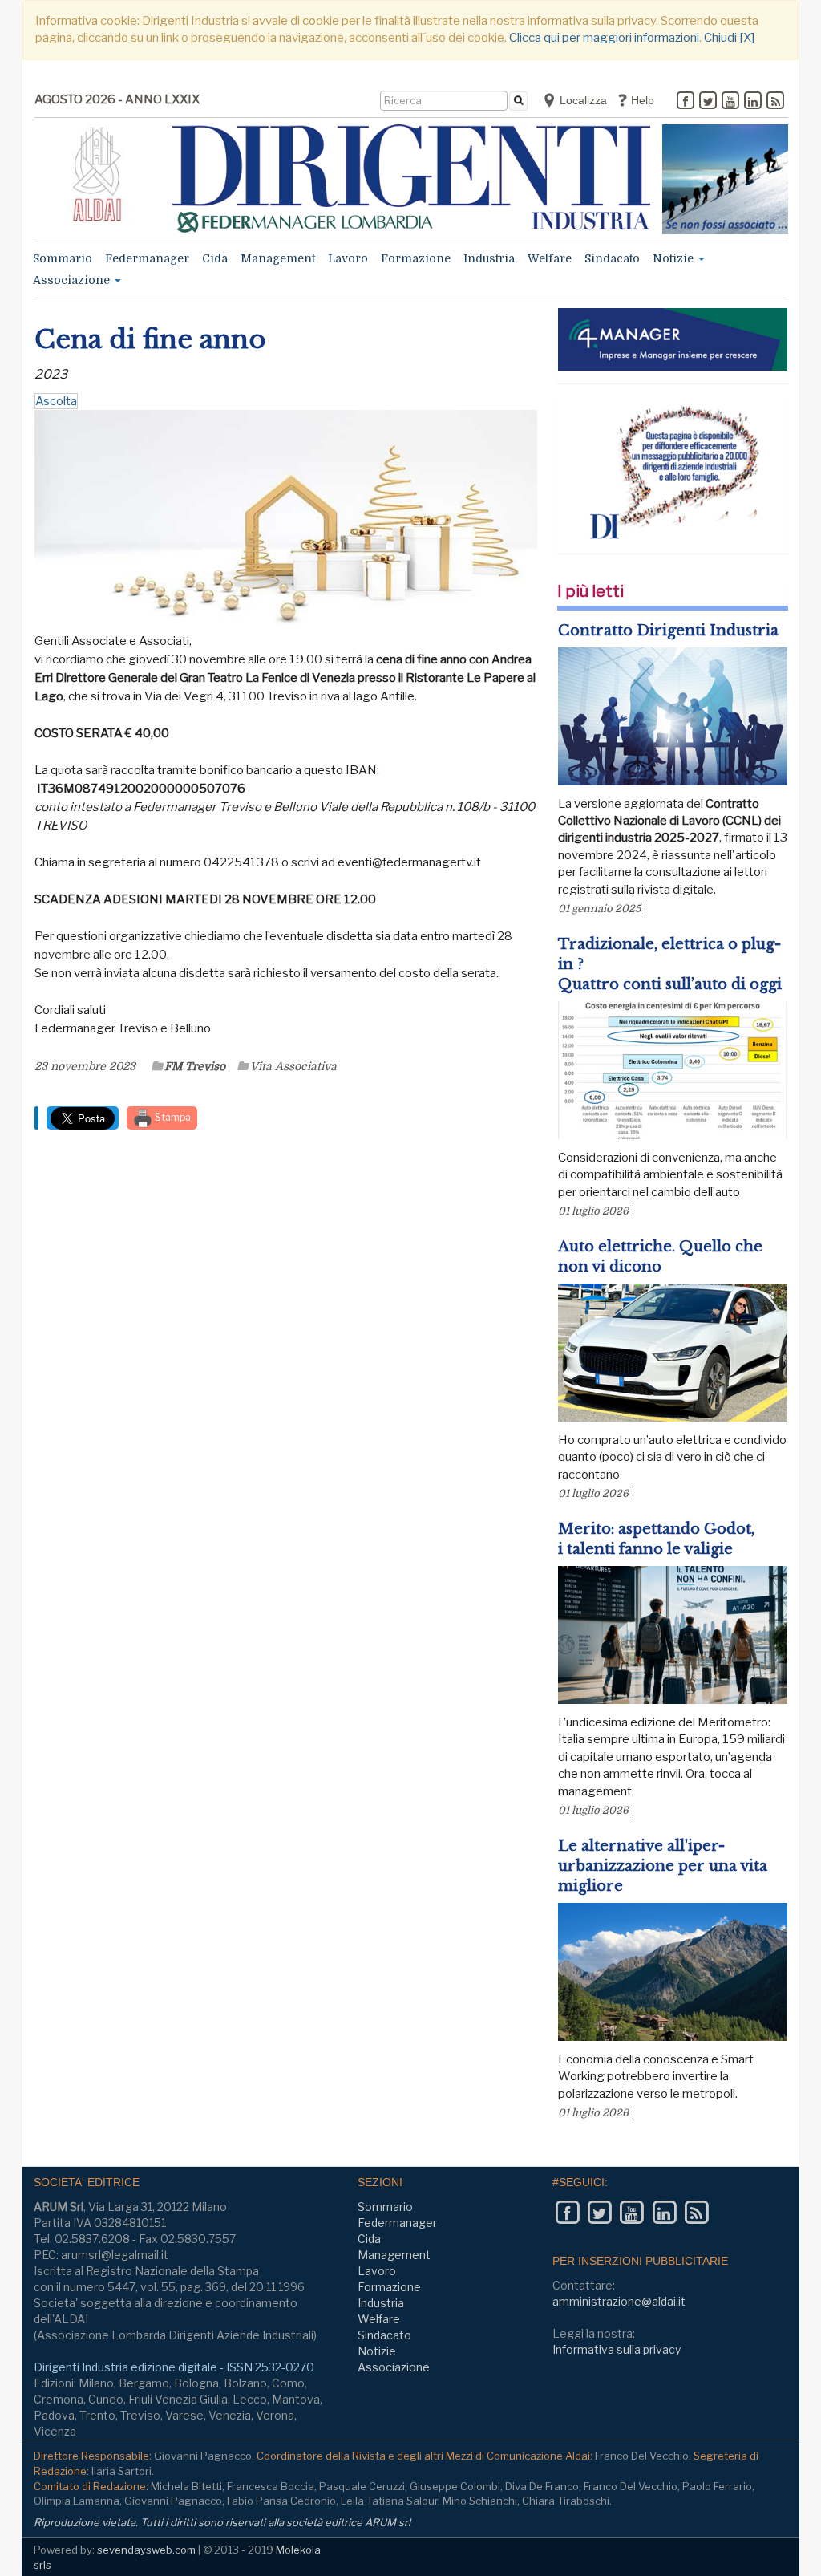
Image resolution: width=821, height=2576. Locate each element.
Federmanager (147, 258)
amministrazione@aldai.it (619, 2301)
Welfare (550, 258)
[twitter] (708, 102)
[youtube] (730, 102)
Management (278, 258)
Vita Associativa (293, 1066)
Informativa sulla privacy (617, 2349)
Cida (215, 258)
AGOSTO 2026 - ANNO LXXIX (117, 99)
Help (641, 100)
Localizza (582, 100)
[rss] (775, 102)
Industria (489, 258)
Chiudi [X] (729, 38)
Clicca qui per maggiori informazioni (604, 38)
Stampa (172, 1117)
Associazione (73, 280)
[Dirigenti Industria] (412, 178)
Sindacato (612, 258)
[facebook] (686, 102)
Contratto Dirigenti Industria (668, 631)
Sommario (63, 258)
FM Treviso (195, 1066)
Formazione (416, 258)
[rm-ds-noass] (725, 179)
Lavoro (348, 258)
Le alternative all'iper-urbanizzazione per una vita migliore (663, 1866)
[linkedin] (753, 102)
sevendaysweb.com (146, 2550)
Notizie (675, 258)
